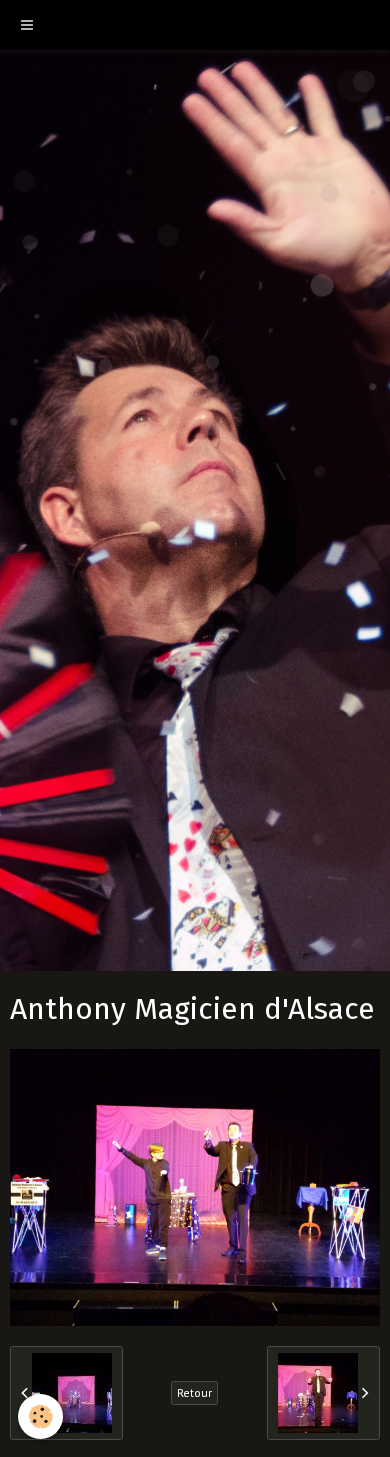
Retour (194, 1392)
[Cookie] (40, 1416)
